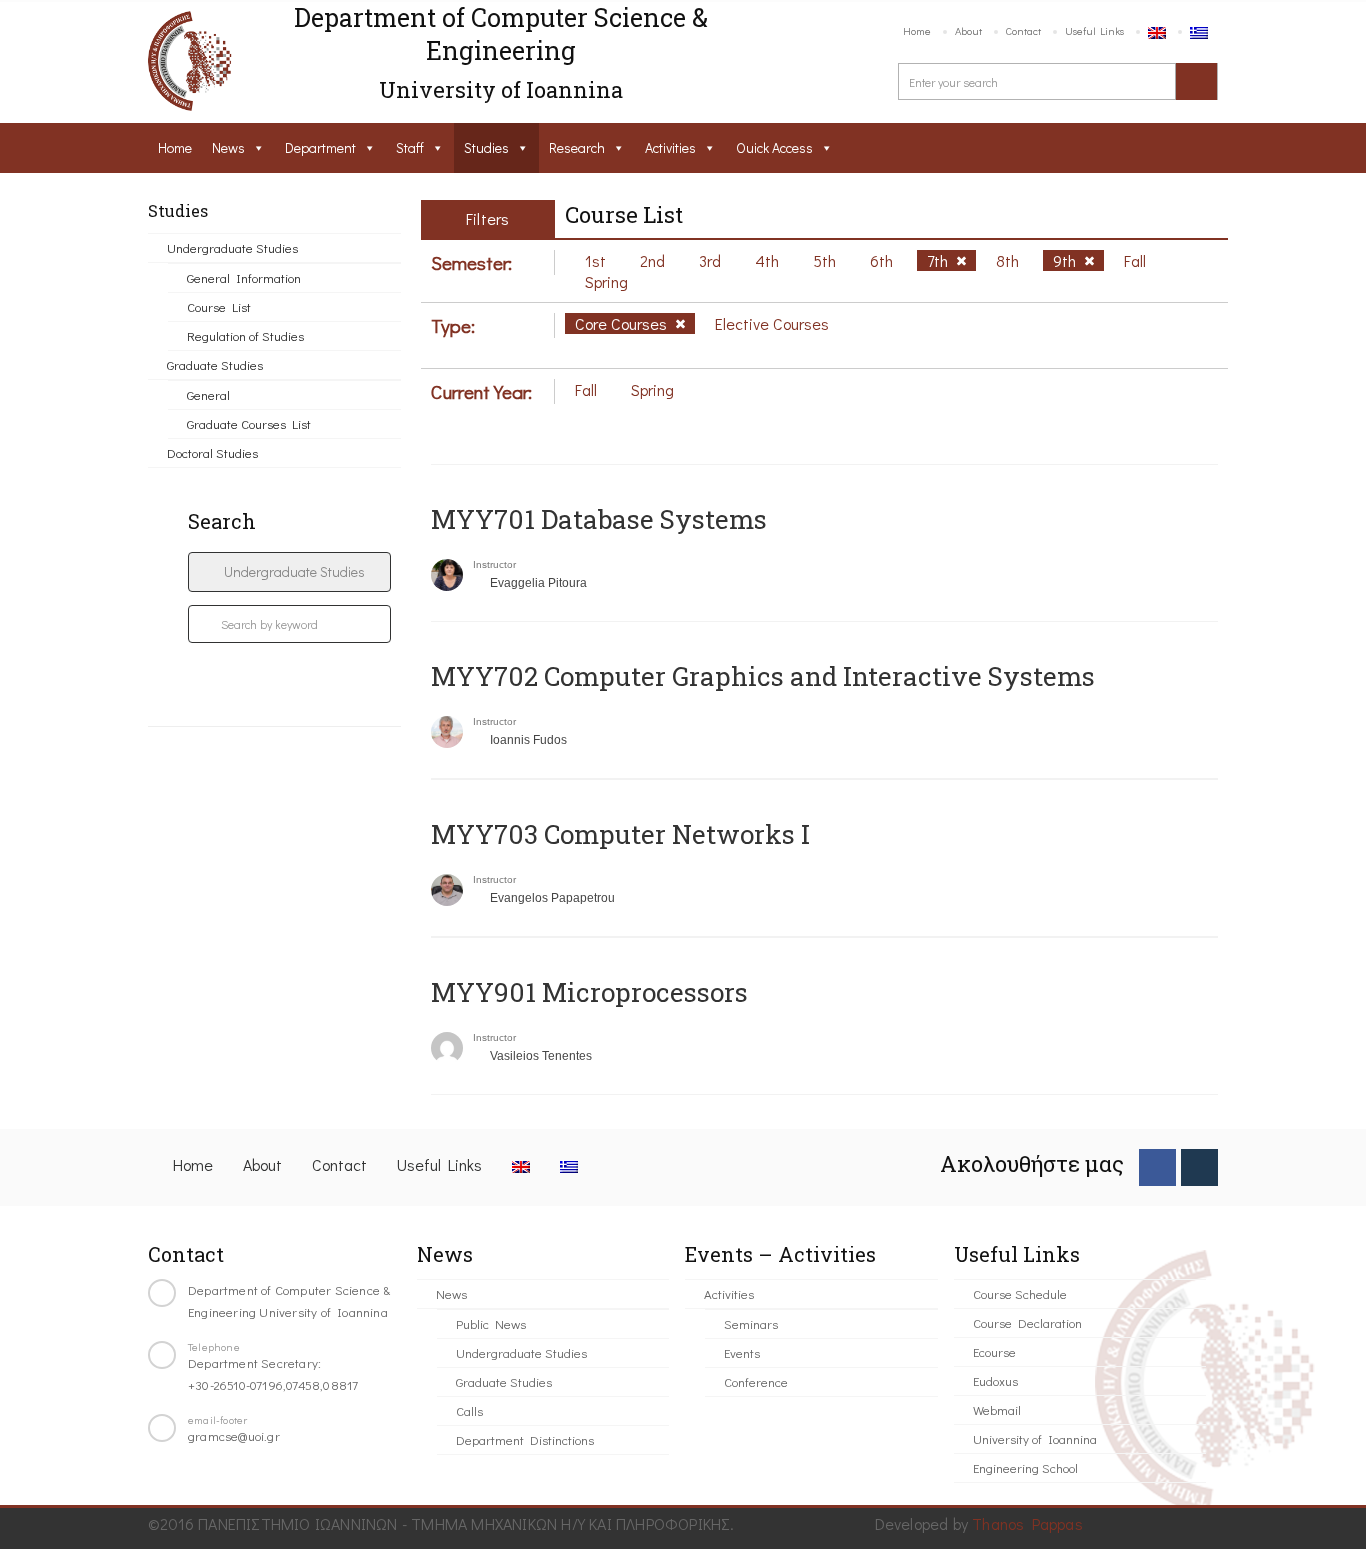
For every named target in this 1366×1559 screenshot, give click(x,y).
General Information (244, 277)
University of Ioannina (1035, 1438)
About (968, 30)
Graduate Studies (215, 364)
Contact (1023, 30)
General (208, 394)
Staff (410, 147)
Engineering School (1025, 1467)
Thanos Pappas (1027, 1523)
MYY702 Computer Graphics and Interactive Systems (763, 676)
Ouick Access (774, 147)
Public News (491, 1323)
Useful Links (1094, 30)
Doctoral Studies (212, 452)
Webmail (997, 1409)
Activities (670, 147)
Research (577, 147)
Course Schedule (1020, 1293)
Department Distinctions (525, 1439)
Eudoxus (995, 1380)
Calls (469, 1410)
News (228, 147)
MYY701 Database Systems (599, 519)
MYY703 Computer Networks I (620, 834)
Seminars (751, 1323)
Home (917, 30)
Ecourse (994, 1351)
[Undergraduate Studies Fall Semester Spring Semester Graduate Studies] (289, 572)
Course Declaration (1027, 1322)
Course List (219, 306)
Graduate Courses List (249, 423)
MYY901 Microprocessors (589, 992)
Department (320, 147)
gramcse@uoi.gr (234, 1435)
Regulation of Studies (245, 335)
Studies (486, 147)
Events (742, 1352)
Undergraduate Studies (232, 247)
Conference (756, 1381)
